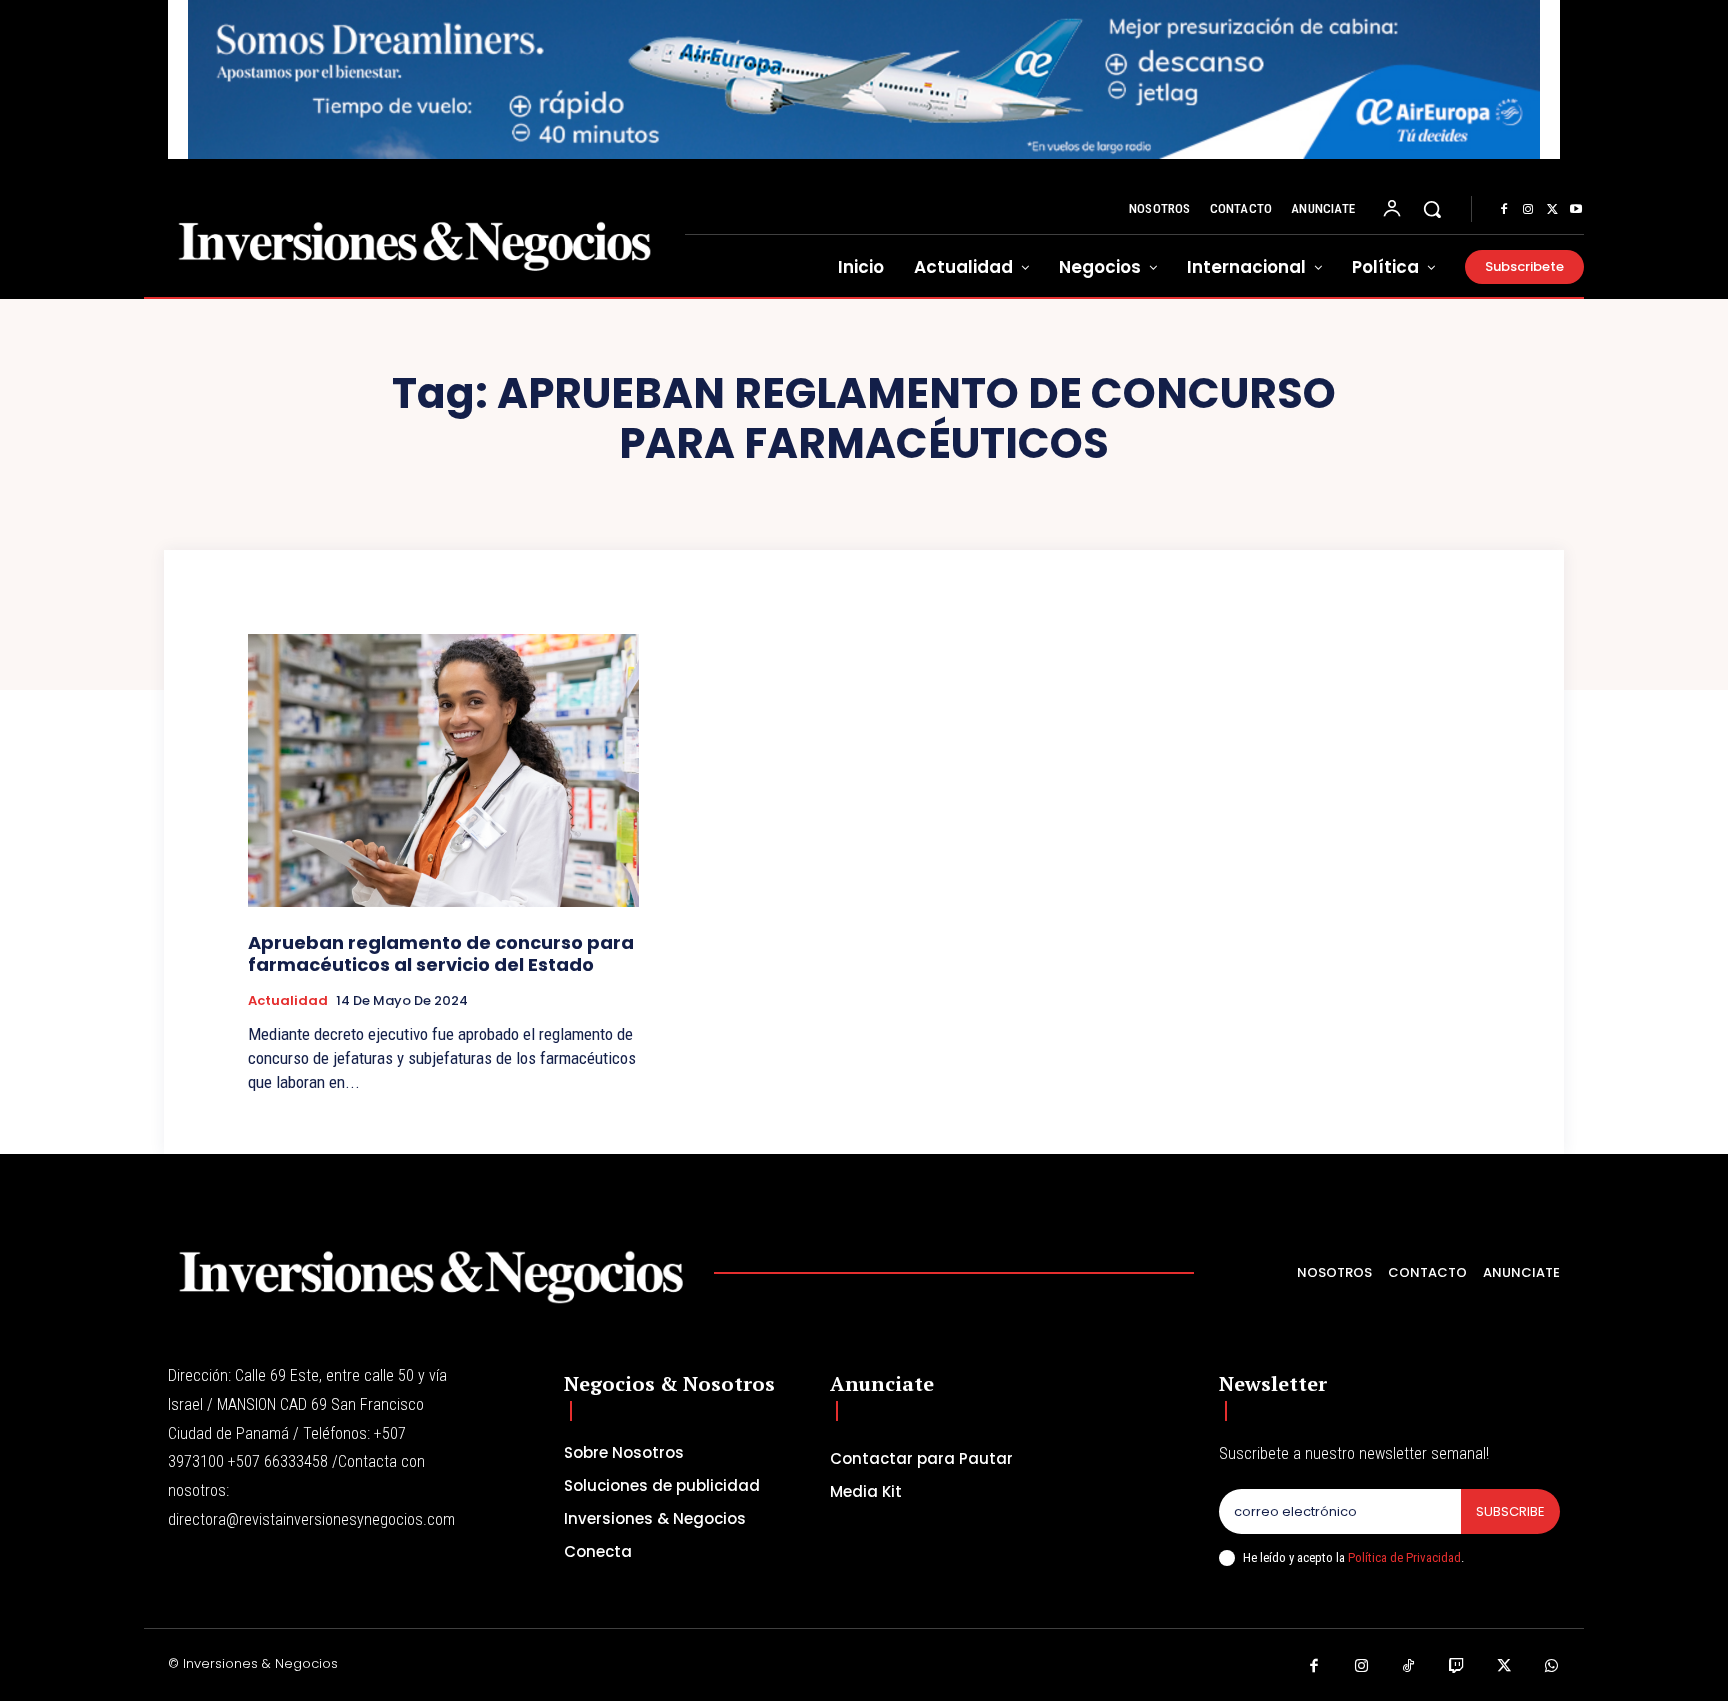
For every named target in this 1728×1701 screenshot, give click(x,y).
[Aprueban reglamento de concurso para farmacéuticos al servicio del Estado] (443, 770)
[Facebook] (1504, 210)
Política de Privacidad (1404, 1557)
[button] (1432, 209)
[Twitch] (1457, 1667)
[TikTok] (1409, 1667)
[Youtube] (1576, 210)
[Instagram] (1528, 210)
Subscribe (1510, 1511)
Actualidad (288, 1001)
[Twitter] (1552, 210)
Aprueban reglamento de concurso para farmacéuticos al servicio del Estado (441, 953)
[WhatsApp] (1552, 1667)
